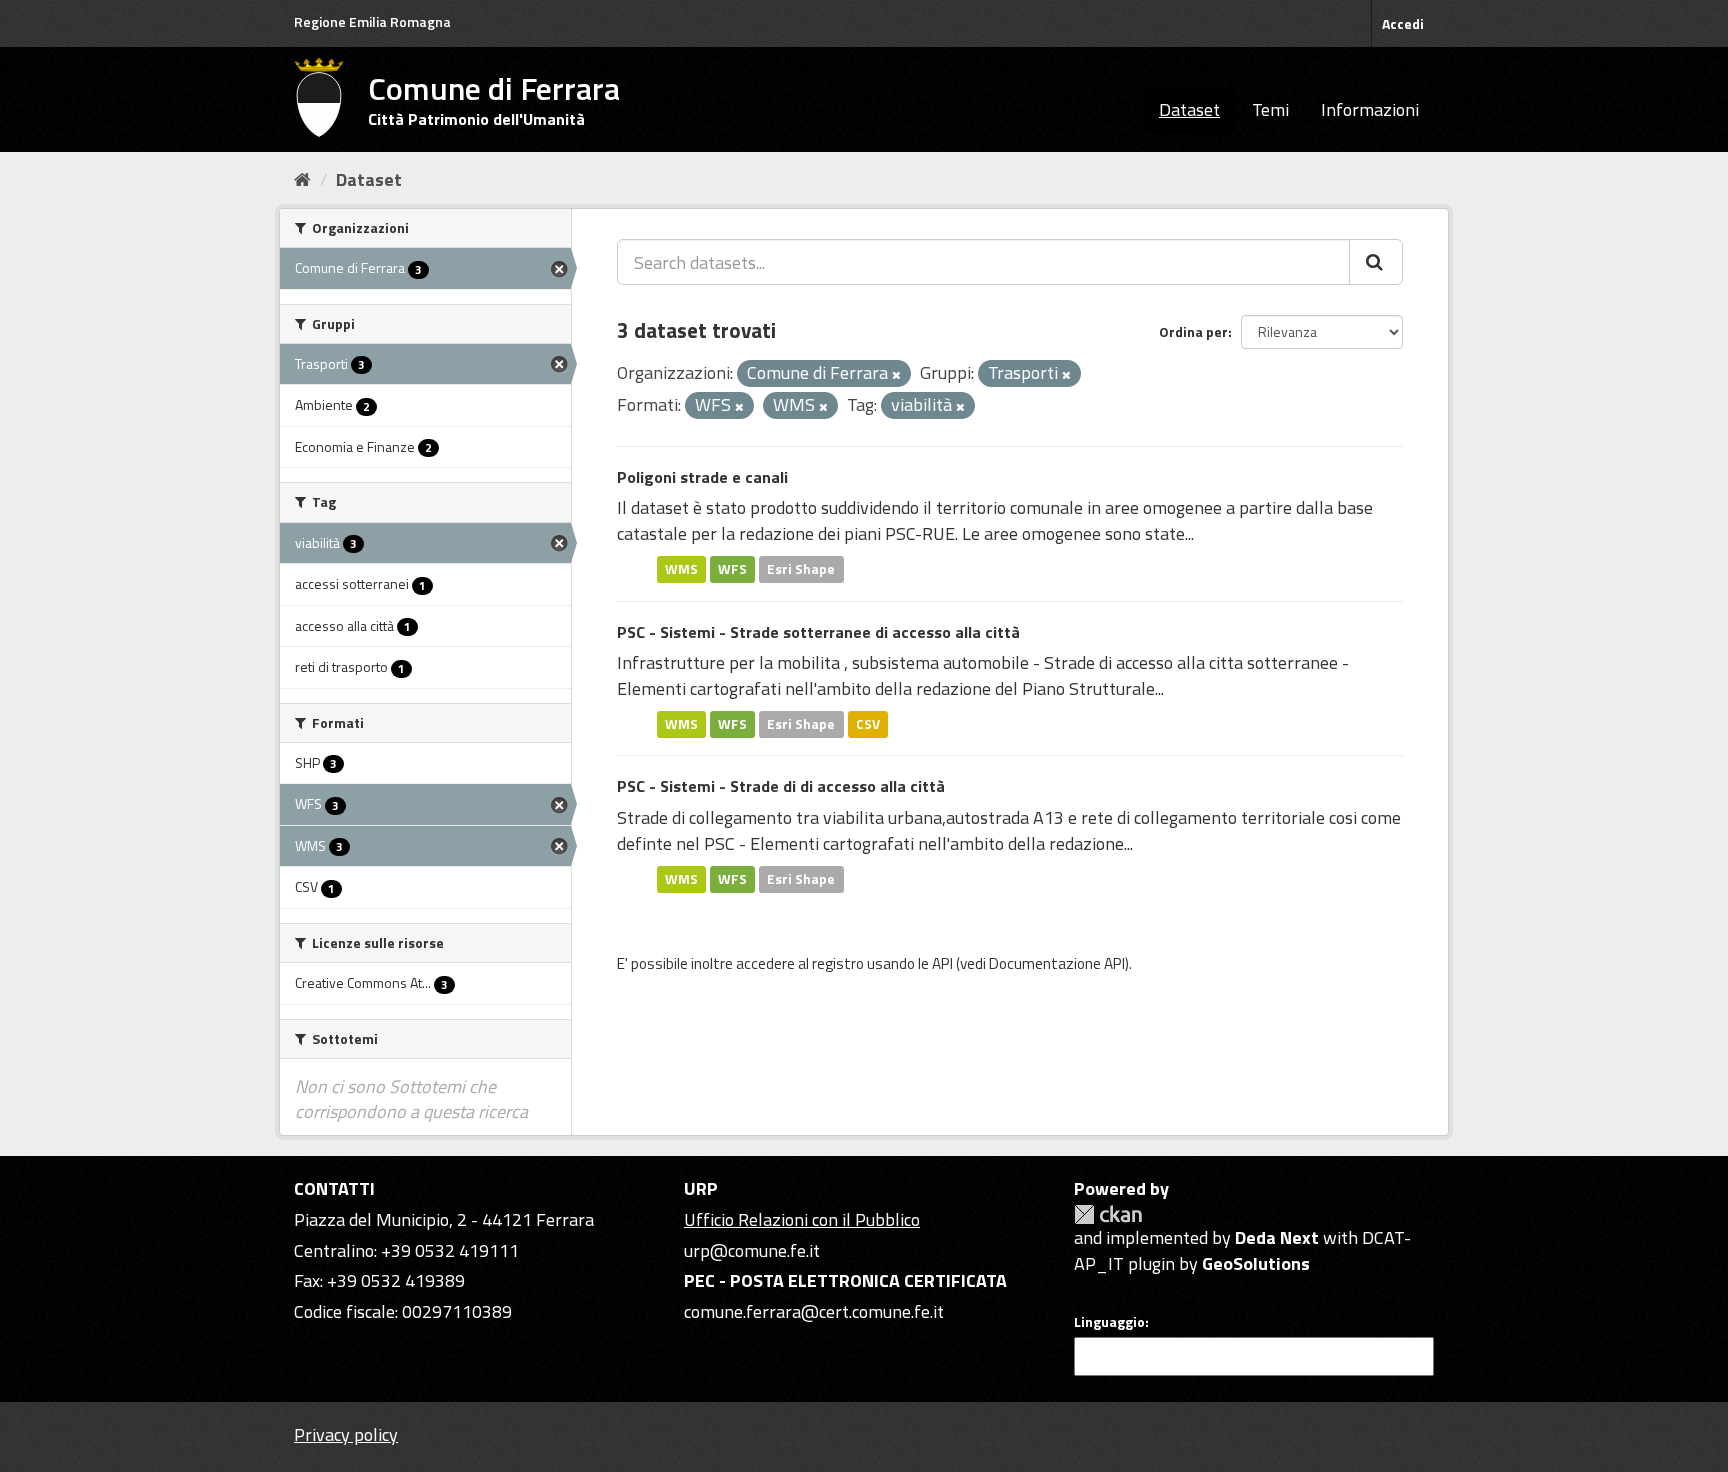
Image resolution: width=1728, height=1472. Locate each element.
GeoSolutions (1256, 1263)
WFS (732, 569)
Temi (1270, 109)
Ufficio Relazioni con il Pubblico (802, 1219)
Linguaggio (1109, 1322)
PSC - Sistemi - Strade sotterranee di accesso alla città (818, 632)
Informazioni (1370, 109)
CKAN (1108, 1214)
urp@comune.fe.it (752, 1250)
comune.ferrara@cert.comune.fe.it (814, 1311)
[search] (1376, 262)
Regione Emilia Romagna (372, 21)
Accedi (1403, 23)
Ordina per (1193, 331)
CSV (868, 724)
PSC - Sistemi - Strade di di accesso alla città (781, 786)
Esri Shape (801, 569)
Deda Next (1277, 1237)
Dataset (1189, 109)
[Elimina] (896, 375)
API (942, 963)
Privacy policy (346, 1434)
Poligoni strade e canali (702, 477)
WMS (681, 569)
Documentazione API (1057, 963)
